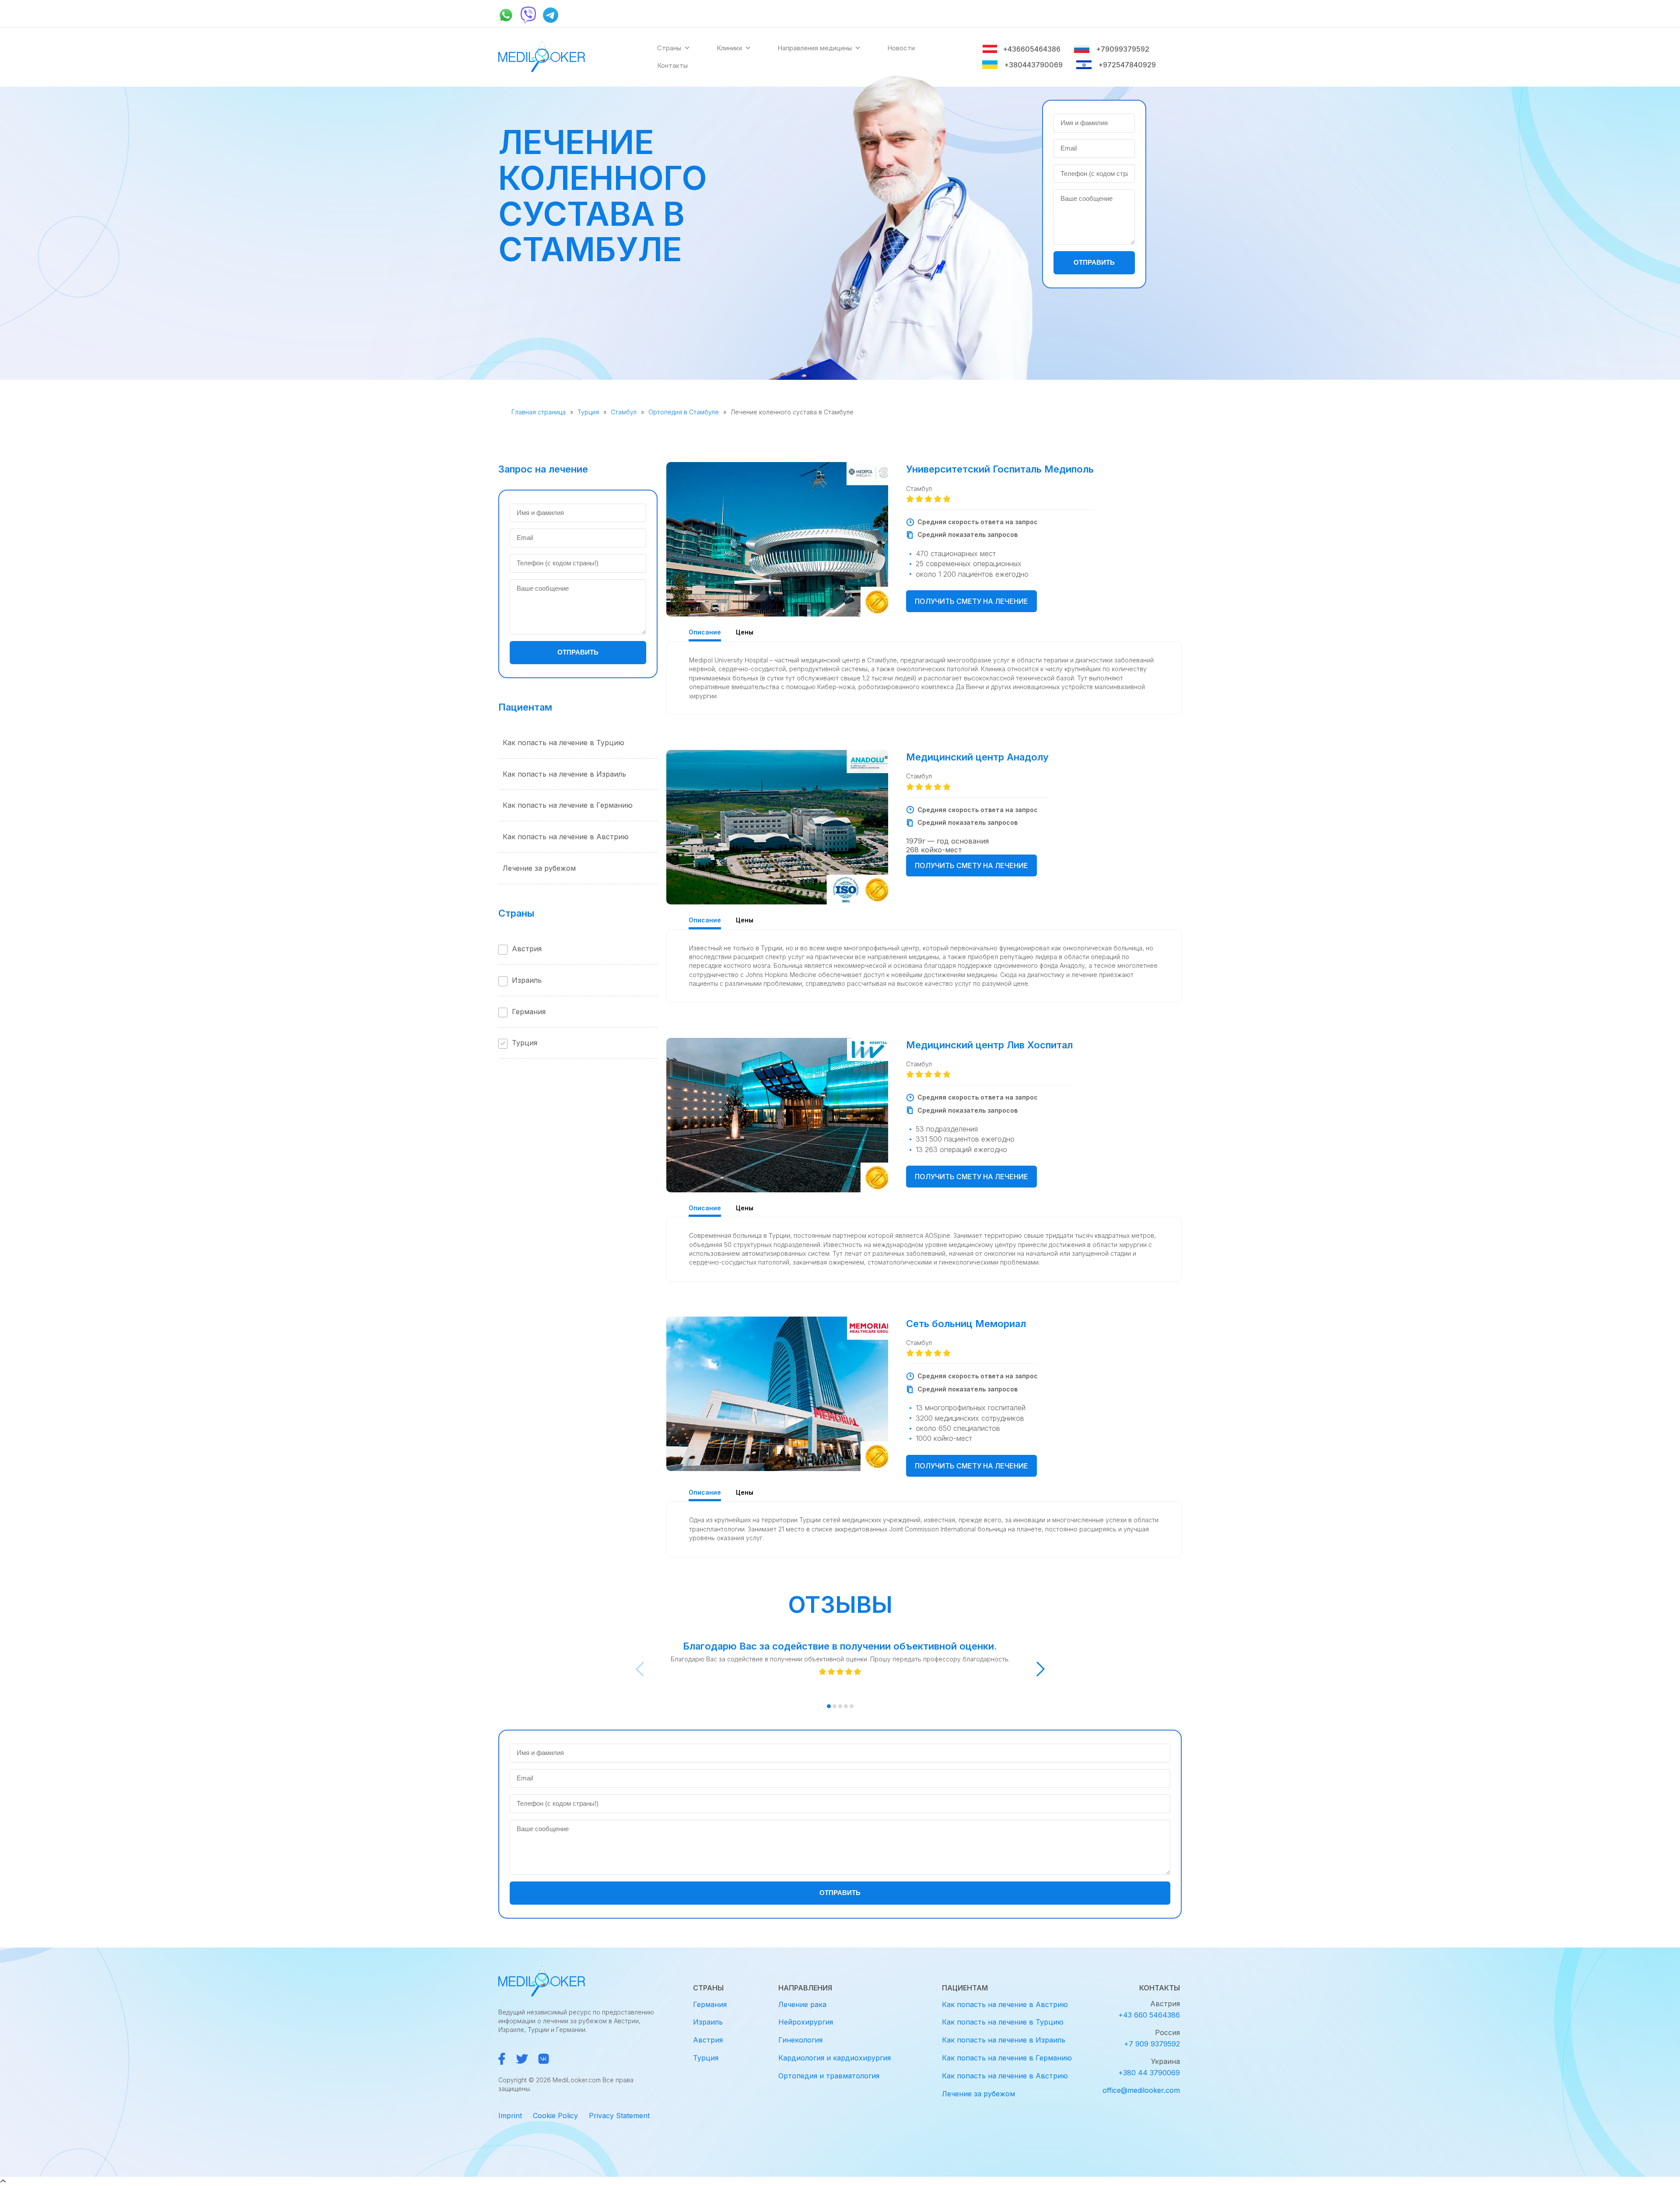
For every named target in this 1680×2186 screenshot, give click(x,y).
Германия (529, 1012)
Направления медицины (815, 48)
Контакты (672, 65)
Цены (745, 632)
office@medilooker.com (1141, 2090)
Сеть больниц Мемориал (966, 1324)
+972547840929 (1127, 65)
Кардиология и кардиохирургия (835, 2058)
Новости (901, 48)
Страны (669, 48)
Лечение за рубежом (539, 868)
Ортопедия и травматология (829, 2076)
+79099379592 (1123, 49)
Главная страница (539, 412)
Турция (588, 412)
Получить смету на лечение (971, 601)
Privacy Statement (619, 2116)
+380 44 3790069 (1149, 2073)
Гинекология (800, 2040)
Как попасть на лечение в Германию (568, 805)
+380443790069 (1033, 65)
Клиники (729, 48)
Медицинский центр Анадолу (977, 757)
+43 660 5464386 (1149, 2015)
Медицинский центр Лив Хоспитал (989, 1045)
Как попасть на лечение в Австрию (566, 837)
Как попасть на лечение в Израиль (564, 774)
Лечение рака (802, 2004)
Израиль (527, 980)
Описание (705, 632)
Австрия (527, 949)
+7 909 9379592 (1152, 2044)
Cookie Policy (555, 2116)
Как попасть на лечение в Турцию (563, 743)
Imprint (510, 2116)
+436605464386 (1032, 49)
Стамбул (624, 412)
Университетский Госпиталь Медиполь (1000, 469)
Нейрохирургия (806, 2022)
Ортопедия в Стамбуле (684, 412)
